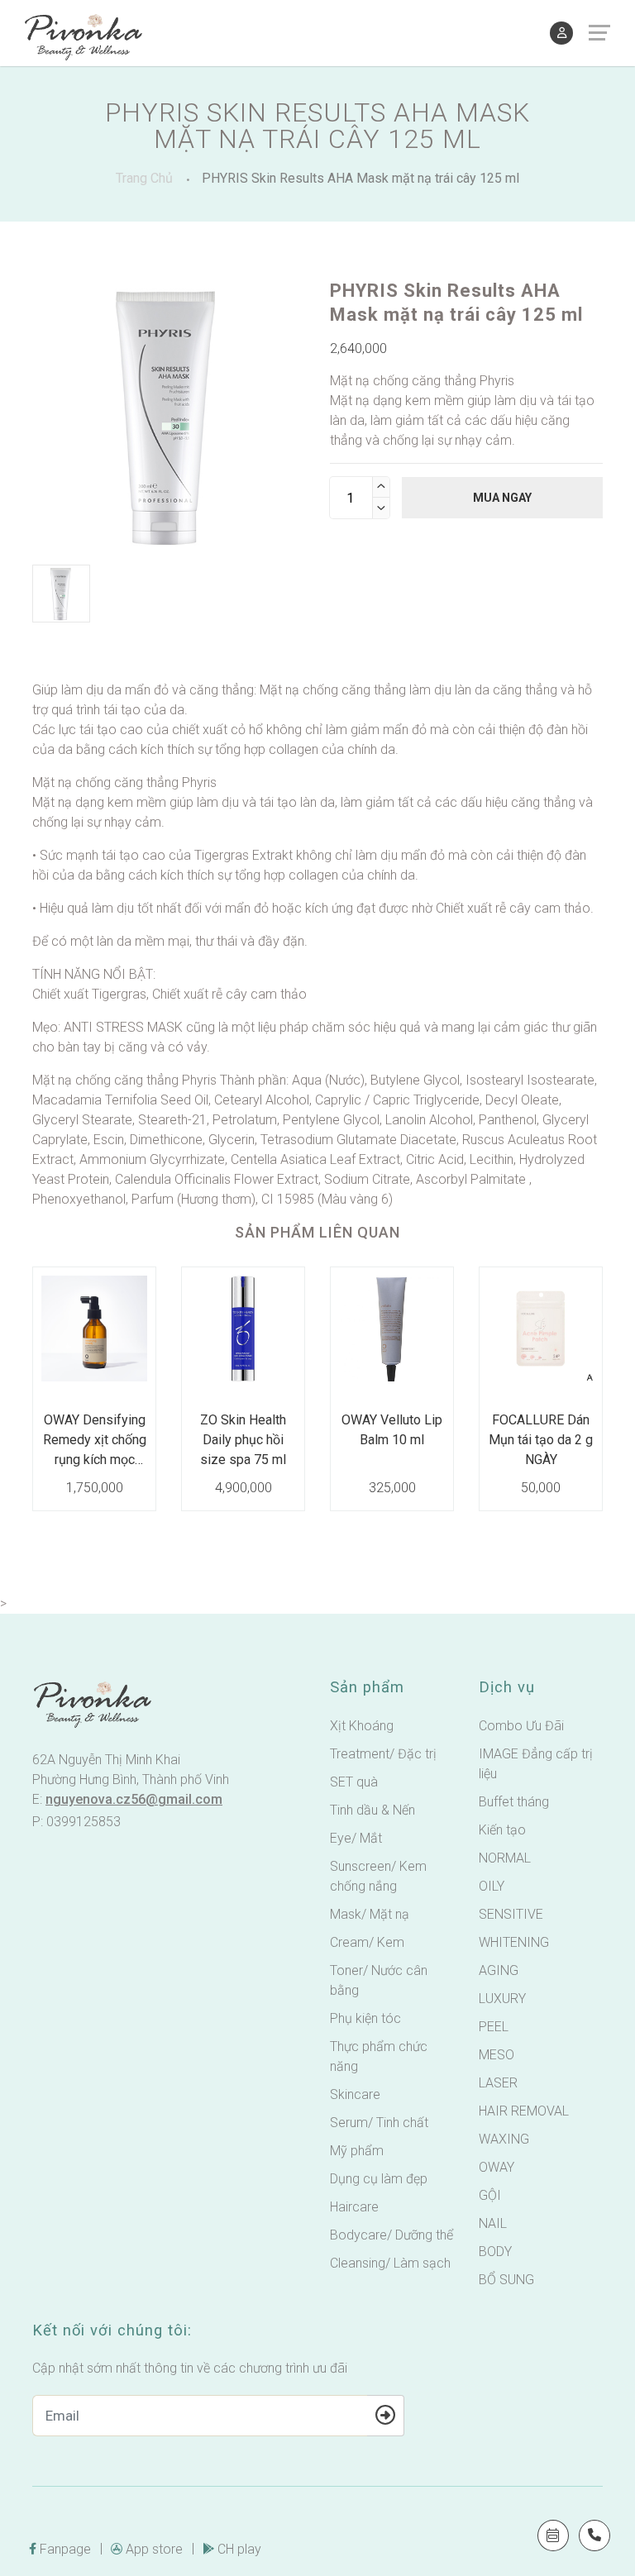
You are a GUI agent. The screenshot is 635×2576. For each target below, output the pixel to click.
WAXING (504, 2139)
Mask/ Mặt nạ (370, 1914)
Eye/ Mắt (356, 1838)
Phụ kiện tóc (365, 2018)
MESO (497, 2055)
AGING (499, 1970)
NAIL (493, 2223)
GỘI (490, 2195)
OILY (492, 1886)
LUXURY (502, 1999)
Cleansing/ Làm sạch (390, 2263)
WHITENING (514, 1942)
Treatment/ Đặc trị (383, 1754)
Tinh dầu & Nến (372, 1810)
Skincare (355, 2094)
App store (154, 2549)
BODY (495, 2252)
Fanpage (65, 2549)
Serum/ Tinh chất (379, 2123)
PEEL (494, 2027)
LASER (498, 2083)
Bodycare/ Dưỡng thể (392, 2235)
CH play (239, 2549)
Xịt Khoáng (362, 1726)
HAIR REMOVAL (524, 2111)
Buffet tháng (514, 1802)
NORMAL (505, 1858)
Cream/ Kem (367, 1942)
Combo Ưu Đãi (521, 1726)
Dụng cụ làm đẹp (379, 2179)
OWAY (497, 2167)
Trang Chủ (144, 178)
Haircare (354, 2207)
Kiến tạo (502, 1830)
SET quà (354, 1782)
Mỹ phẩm (357, 2151)
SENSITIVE (511, 1914)
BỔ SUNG (506, 2280)
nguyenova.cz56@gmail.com (134, 1799)
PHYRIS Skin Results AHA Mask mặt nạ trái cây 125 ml (360, 178)
